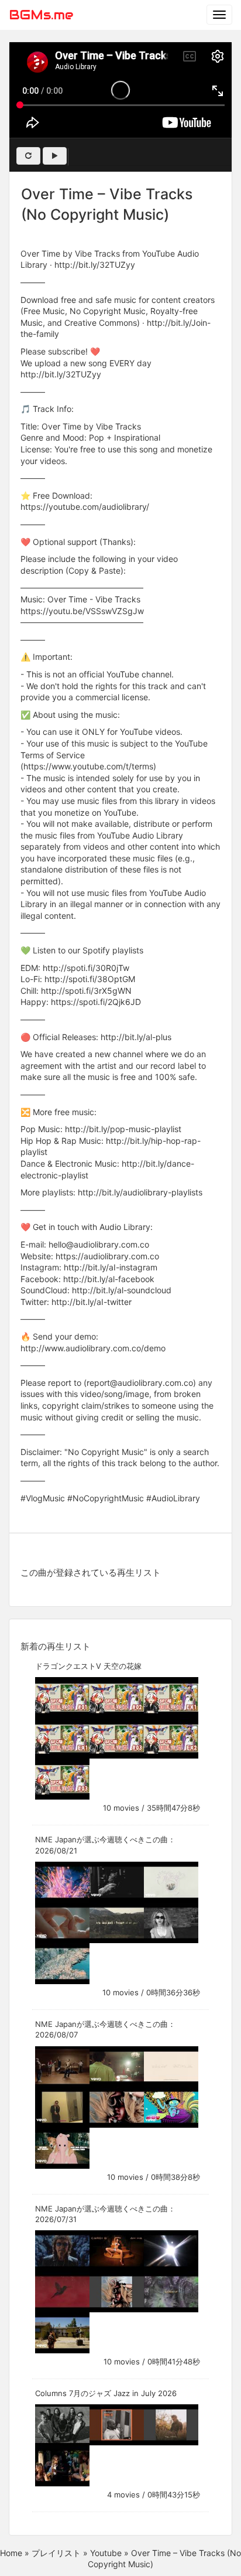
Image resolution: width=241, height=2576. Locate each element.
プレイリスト (56, 2553)
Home (11, 2553)
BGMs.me (41, 15)
